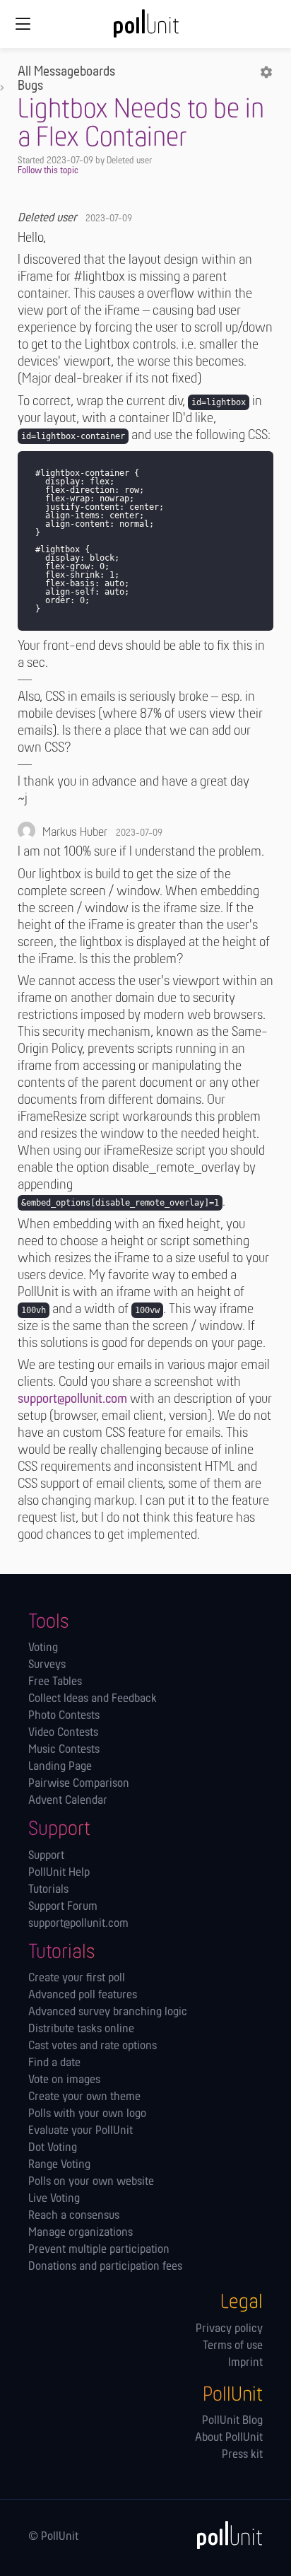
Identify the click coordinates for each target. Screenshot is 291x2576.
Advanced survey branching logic (108, 2012)
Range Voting (59, 2165)
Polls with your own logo (87, 2114)
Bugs (30, 86)
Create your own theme (84, 2097)
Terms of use (233, 2346)
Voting (43, 1648)
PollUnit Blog (232, 2421)
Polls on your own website (91, 2182)
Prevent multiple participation (99, 2250)
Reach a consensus (74, 2216)
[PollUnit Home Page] (145, 28)
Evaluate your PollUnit (81, 2131)
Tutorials (48, 1890)
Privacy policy (229, 2329)
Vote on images (64, 2080)
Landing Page (60, 1767)
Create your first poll (77, 1978)
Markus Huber (75, 833)
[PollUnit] (223, 2535)
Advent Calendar (68, 1801)
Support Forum (63, 1907)
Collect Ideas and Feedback (93, 1699)
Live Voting (54, 2199)
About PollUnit (229, 2438)
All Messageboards (66, 72)
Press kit (242, 2455)
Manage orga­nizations (81, 2233)
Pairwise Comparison (79, 1784)
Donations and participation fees (105, 2267)
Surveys (47, 1665)
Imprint (245, 2363)
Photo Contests (64, 1716)
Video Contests (63, 1733)
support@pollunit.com (72, 1399)
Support (46, 1856)
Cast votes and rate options (93, 2046)
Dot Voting (53, 2148)
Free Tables (55, 1682)
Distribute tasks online (81, 2029)
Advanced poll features (83, 1995)
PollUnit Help (59, 1873)
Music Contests (64, 1750)
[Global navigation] (23, 24)
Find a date (54, 2063)
